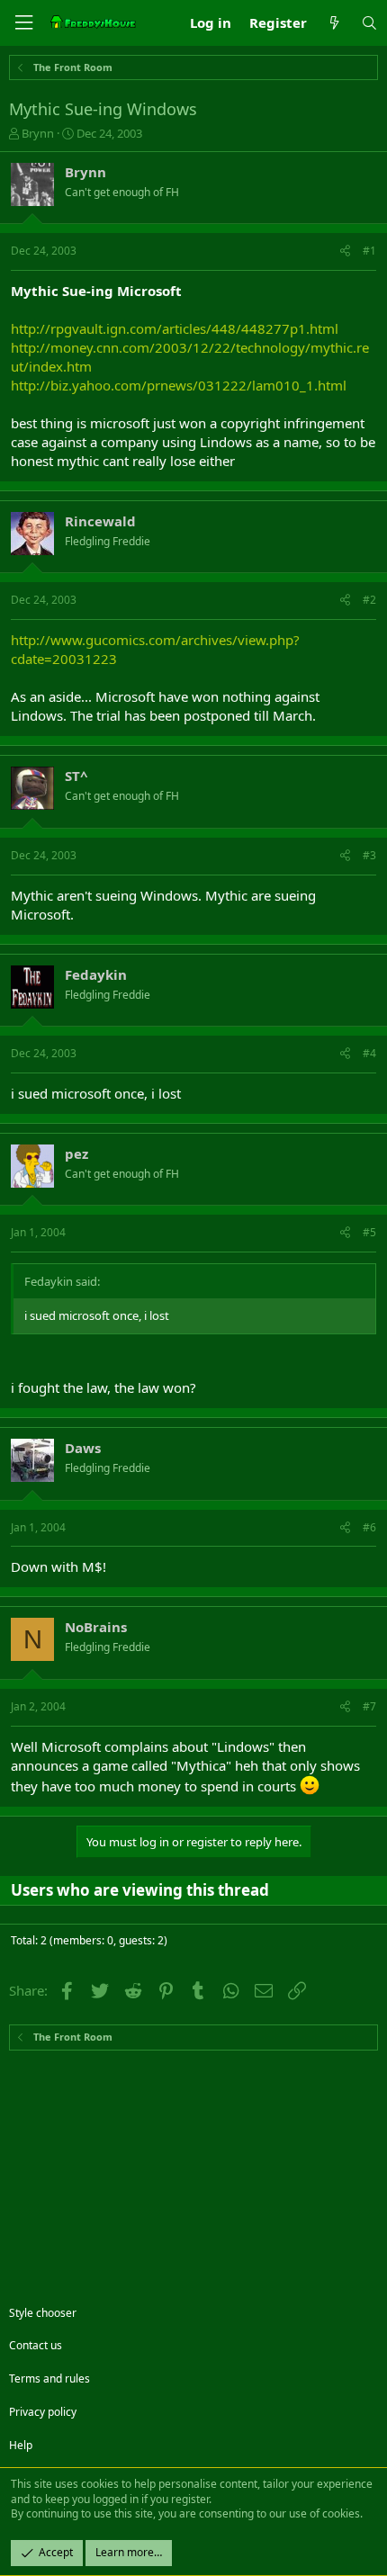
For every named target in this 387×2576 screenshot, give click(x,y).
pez (76, 1153)
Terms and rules (49, 2379)
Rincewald (100, 521)
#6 (369, 1527)
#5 (369, 1232)
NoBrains (96, 1627)
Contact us (36, 2345)
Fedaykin (96, 974)
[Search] (369, 23)
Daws (83, 1448)
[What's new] (333, 23)
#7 (369, 1706)
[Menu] (23, 23)
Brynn (38, 133)
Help (21, 2445)
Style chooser (43, 2313)
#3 (369, 855)
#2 (369, 600)
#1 (369, 251)
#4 (369, 1053)
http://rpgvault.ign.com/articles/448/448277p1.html (175, 328)
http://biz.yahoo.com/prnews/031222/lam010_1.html (179, 385)
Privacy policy (43, 2412)
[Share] (345, 251)
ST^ (76, 776)
